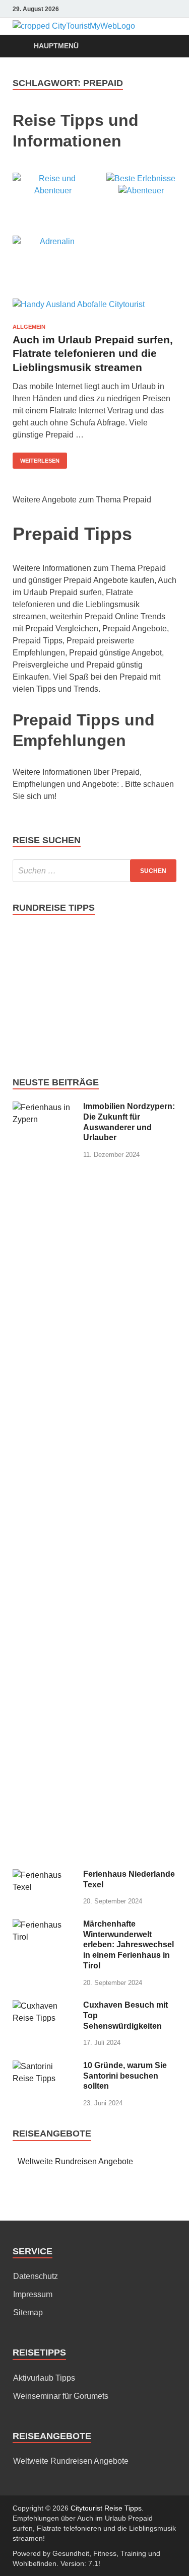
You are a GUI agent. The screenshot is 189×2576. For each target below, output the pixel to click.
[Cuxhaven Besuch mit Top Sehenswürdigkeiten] (44, 2006)
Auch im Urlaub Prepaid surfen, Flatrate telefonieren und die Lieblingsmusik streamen (93, 353)
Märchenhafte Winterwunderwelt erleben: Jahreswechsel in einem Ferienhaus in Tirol (129, 1945)
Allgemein (29, 327)
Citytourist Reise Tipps (106, 2508)
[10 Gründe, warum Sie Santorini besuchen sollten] (44, 2066)
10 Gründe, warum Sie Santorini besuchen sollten (125, 2076)
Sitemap (28, 2312)
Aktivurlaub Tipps (44, 2378)
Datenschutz (36, 2276)
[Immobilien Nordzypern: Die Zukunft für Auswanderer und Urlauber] (44, 1107)
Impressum (33, 2294)
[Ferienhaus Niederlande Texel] (44, 1875)
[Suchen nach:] (94, 871)
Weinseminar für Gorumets (61, 2396)
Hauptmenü (56, 46)
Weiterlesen (40, 461)
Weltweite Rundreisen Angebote (75, 2161)
